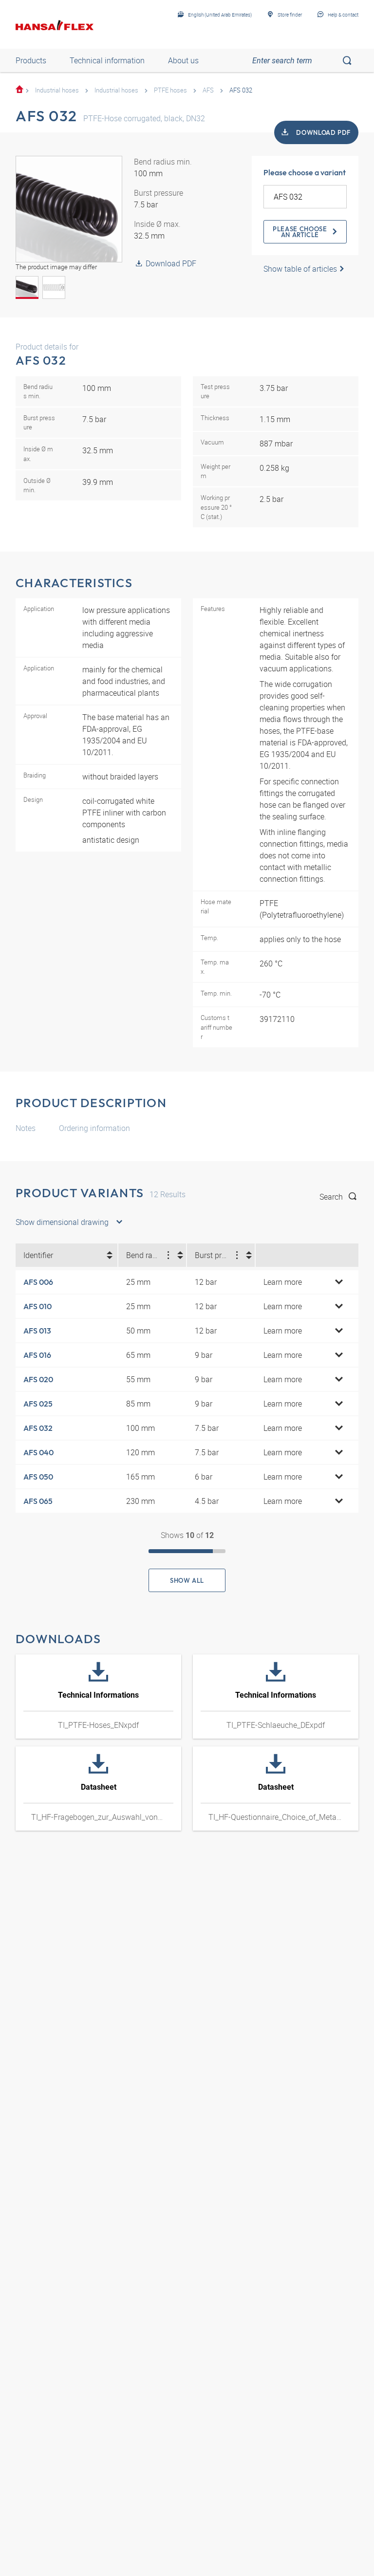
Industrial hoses (57, 90)
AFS (208, 90)
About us (183, 60)
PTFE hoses (170, 90)
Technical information (107, 60)
